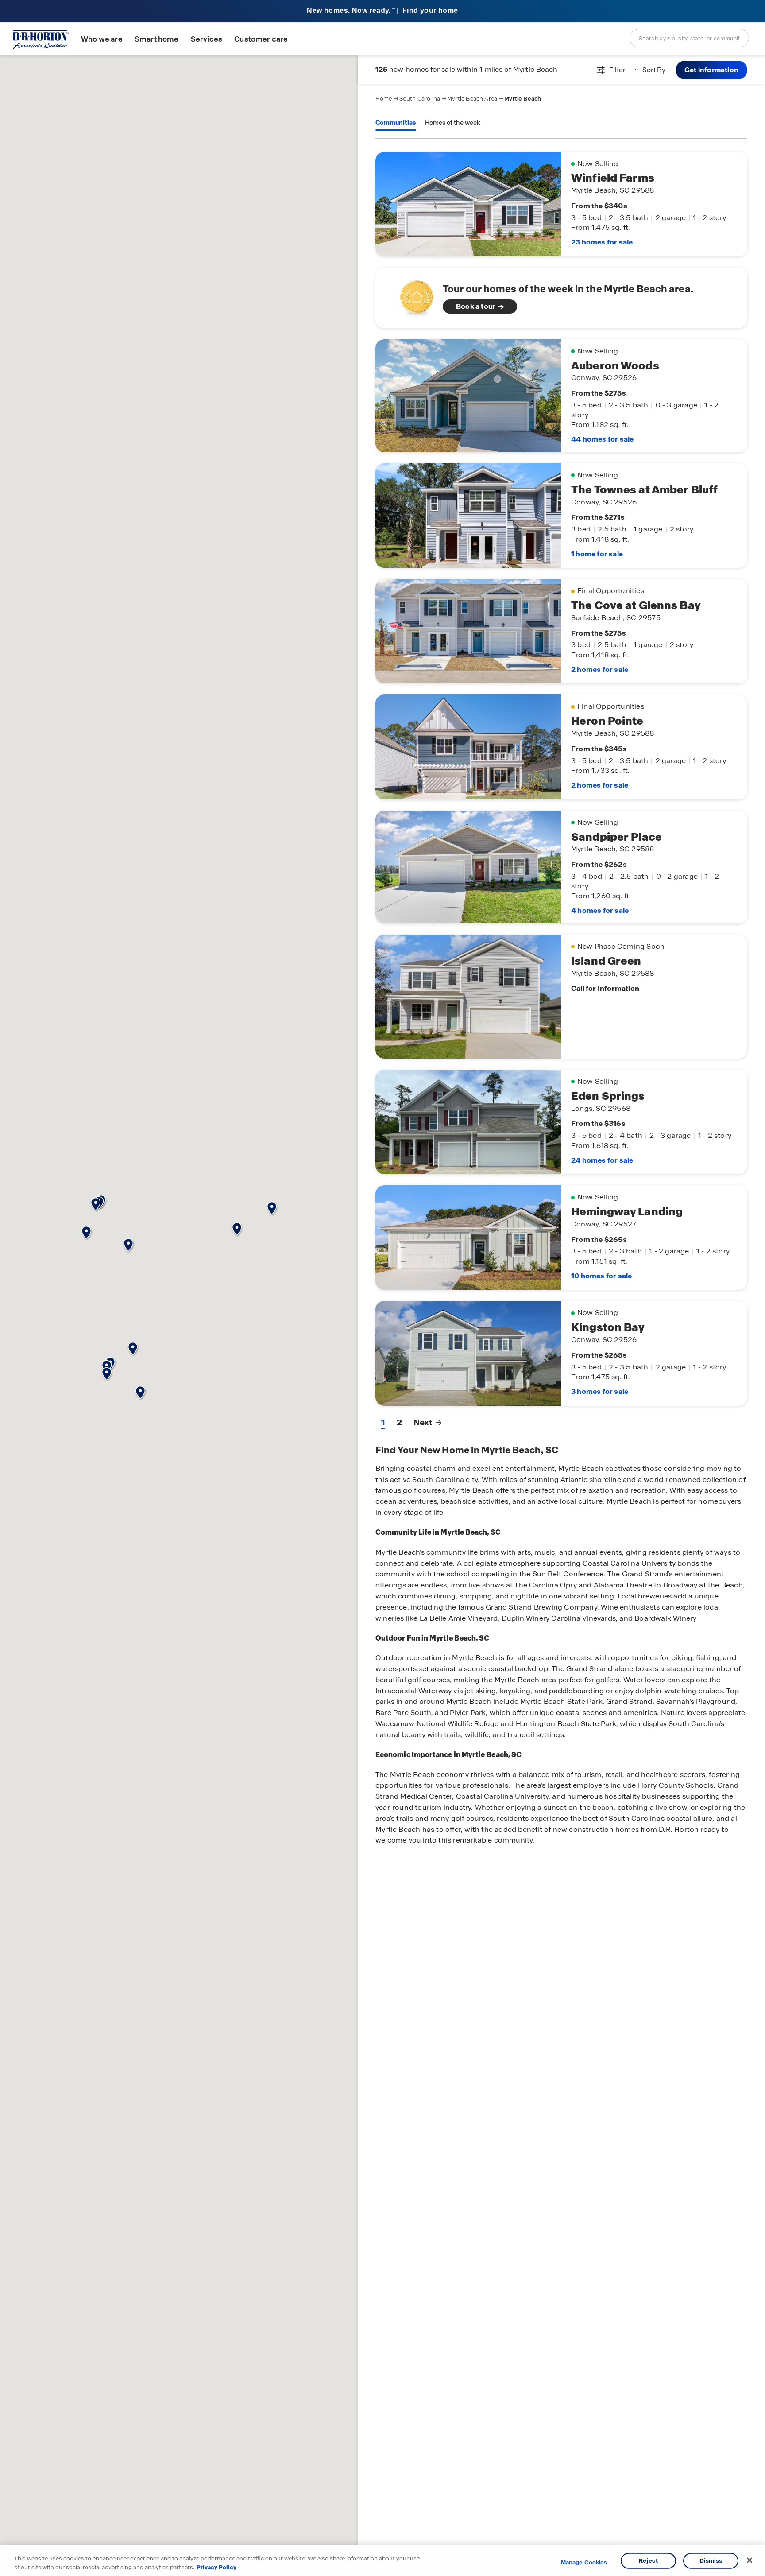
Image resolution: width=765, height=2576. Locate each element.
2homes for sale (600, 669)
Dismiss (711, 2561)
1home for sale (597, 554)
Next (423, 1422)
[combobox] (689, 38)
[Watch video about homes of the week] (412, 295)
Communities (396, 123)
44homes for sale (602, 439)
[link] (561, 298)
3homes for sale (600, 1391)
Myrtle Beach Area (472, 99)
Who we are (102, 39)
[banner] (382, 11)
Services (207, 39)
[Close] (750, 2560)
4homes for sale (600, 910)
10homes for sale (601, 1276)
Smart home (157, 39)
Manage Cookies (584, 2563)
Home (384, 99)
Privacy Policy (216, 2567)
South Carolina (420, 99)
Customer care (261, 39)
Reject (648, 2561)
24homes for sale (602, 1160)
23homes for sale (602, 242)
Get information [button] (711, 70)
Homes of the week (453, 123)
